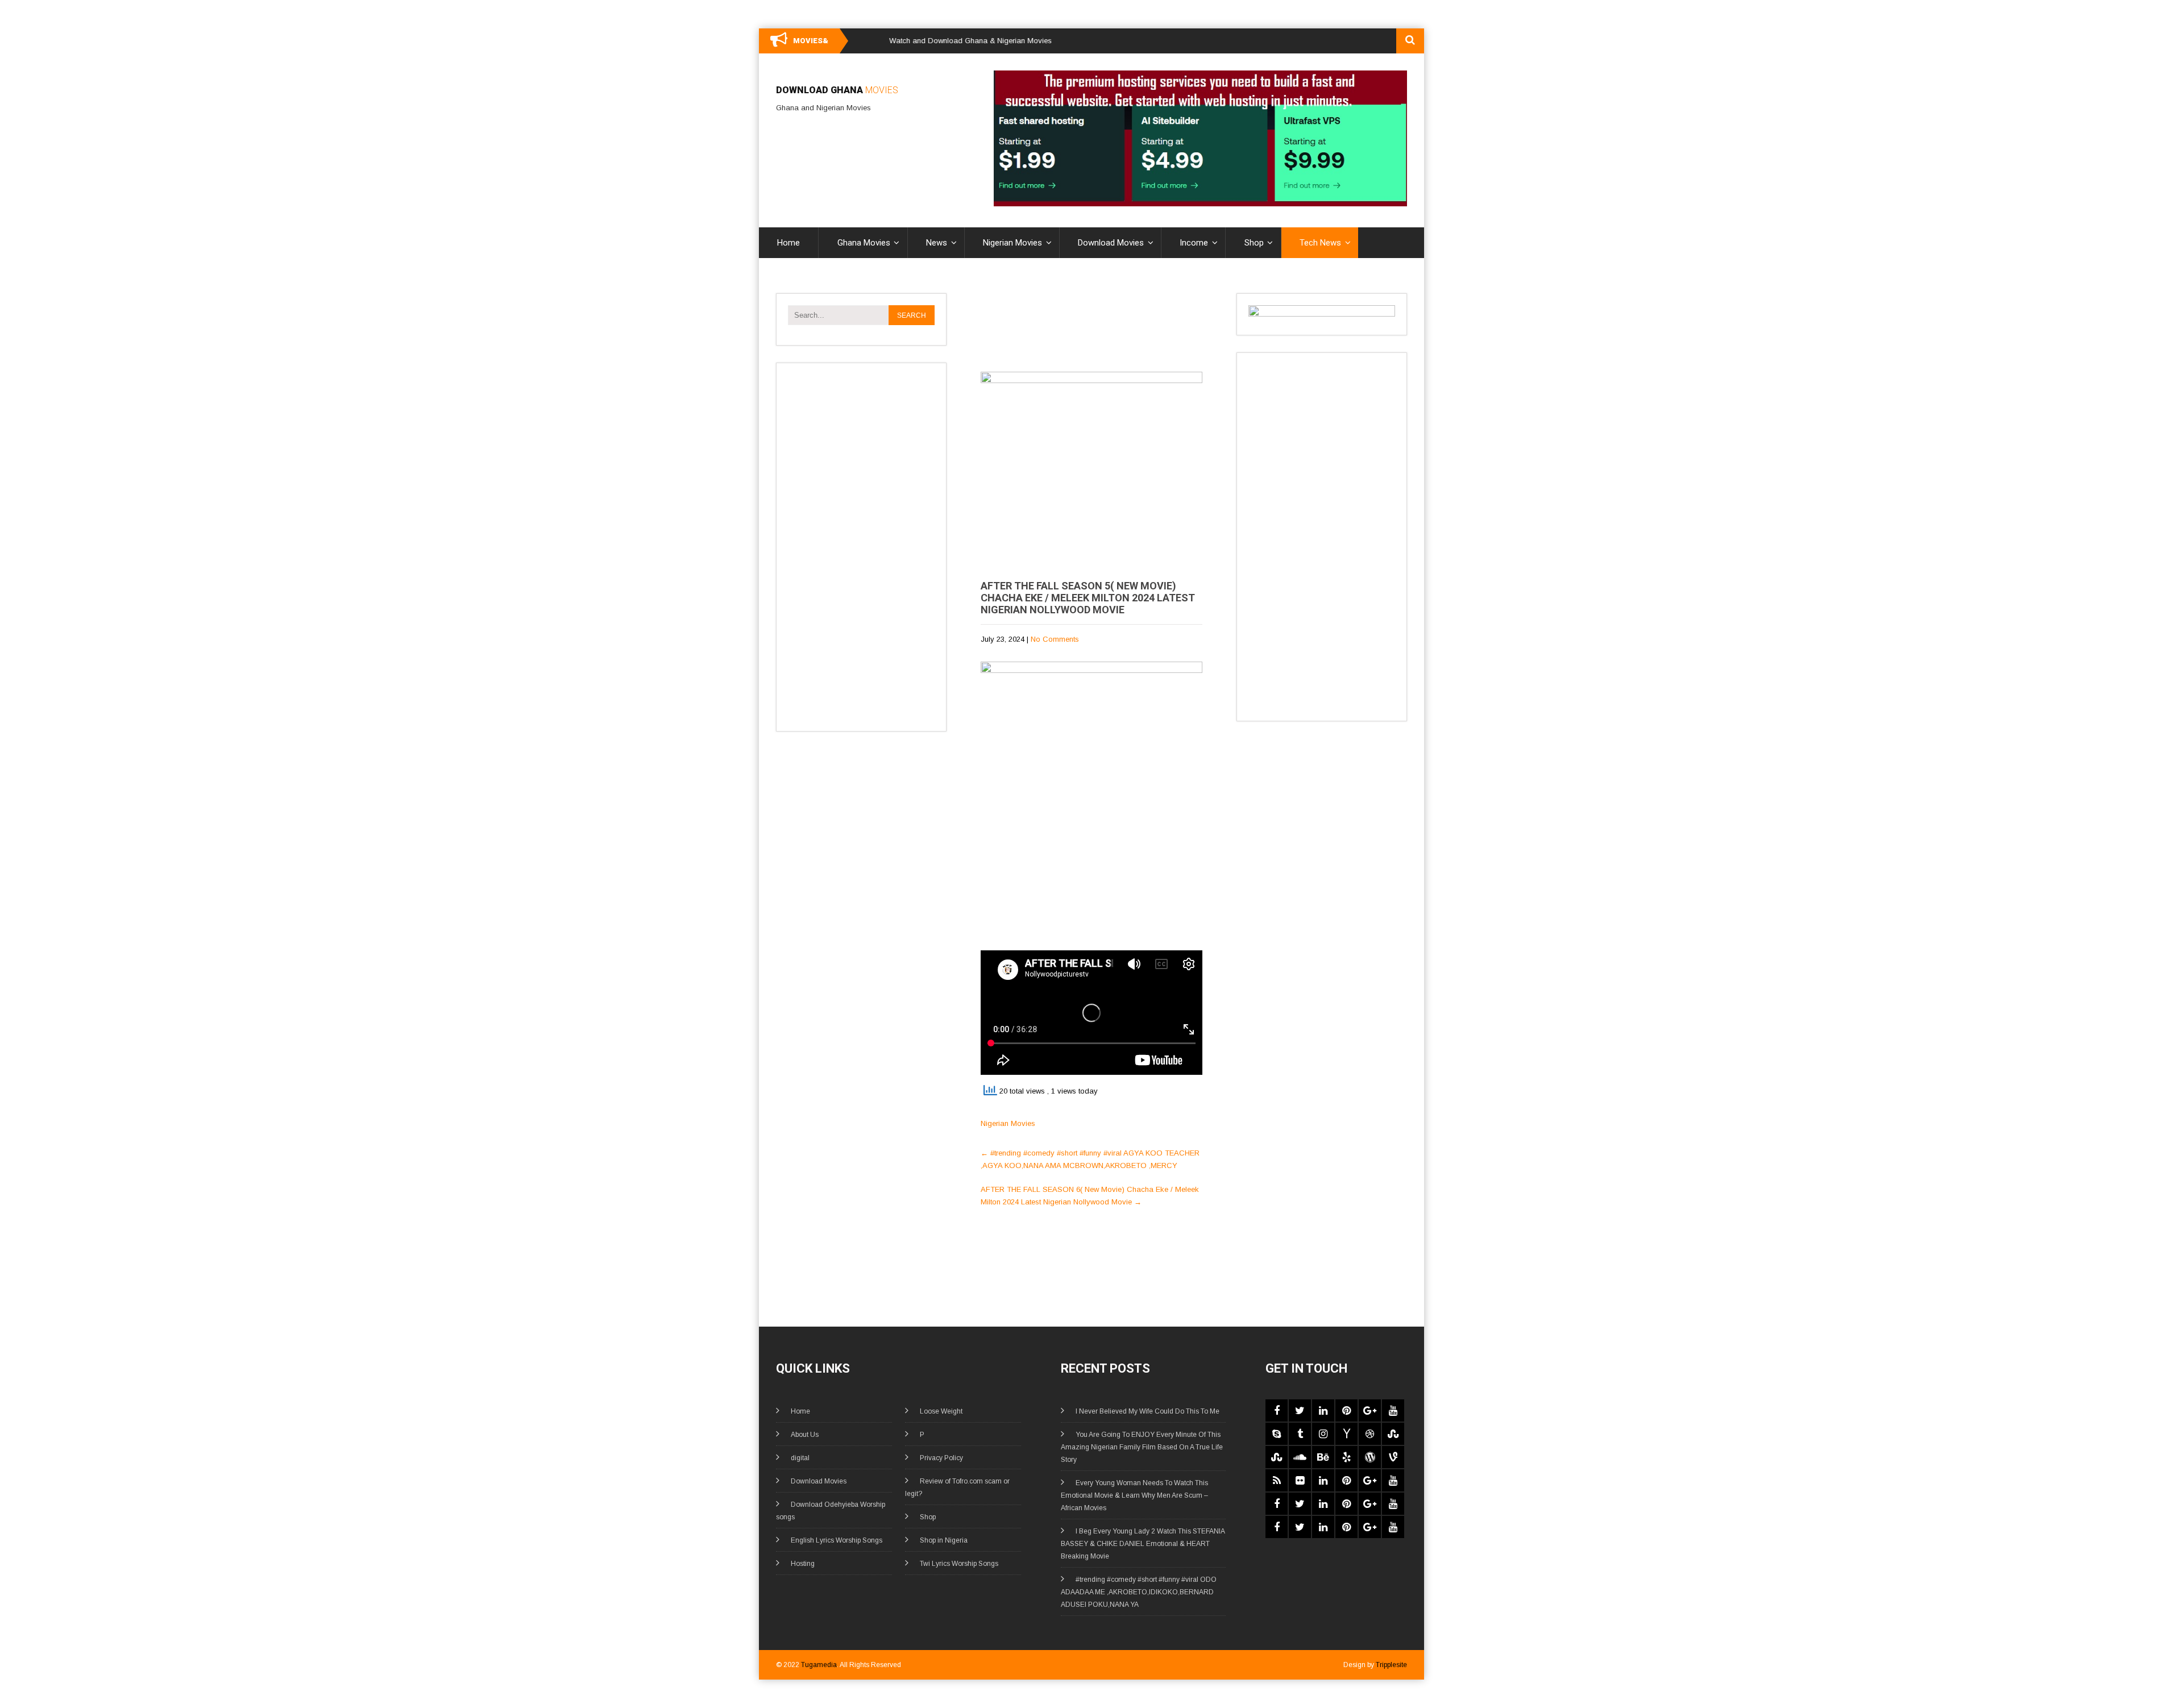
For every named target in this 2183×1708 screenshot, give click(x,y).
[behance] (1323, 1457)
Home (788, 243)
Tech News (1320, 243)
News (937, 243)
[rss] (1277, 1480)
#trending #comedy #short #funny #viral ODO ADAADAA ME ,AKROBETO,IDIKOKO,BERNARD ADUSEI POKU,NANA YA (1139, 1592)
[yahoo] (1346, 1434)
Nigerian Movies (1012, 243)
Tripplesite (1391, 1665)
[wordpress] (1370, 1457)
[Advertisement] (859, 545)
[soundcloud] (1300, 1457)
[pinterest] (1346, 1410)
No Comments (1055, 639)
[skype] (1277, 1434)
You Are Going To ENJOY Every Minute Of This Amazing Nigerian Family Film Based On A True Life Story (1142, 1447)
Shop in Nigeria (944, 1540)
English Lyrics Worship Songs (837, 1540)
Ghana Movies (864, 243)
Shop (1254, 243)
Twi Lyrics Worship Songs (959, 1564)
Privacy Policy (941, 1458)
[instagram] (1323, 1434)
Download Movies (1111, 243)
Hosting (803, 1564)
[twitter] (1300, 1410)
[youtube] (1393, 1410)
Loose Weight (941, 1411)
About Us (805, 1435)
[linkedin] (1323, 1410)
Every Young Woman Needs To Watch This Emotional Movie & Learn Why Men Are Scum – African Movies (1134, 1495)
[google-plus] (1370, 1410)
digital (800, 1458)
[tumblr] (1300, 1434)
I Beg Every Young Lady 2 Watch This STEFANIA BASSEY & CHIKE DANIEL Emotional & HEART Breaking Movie (1143, 1544)
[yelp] (1346, 1457)
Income (1194, 243)
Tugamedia (819, 1665)
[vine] (1393, 1457)
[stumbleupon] (1393, 1434)
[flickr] (1300, 1480)
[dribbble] (1370, 1434)
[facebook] (1277, 1410)
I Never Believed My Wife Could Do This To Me (1147, 1411)
